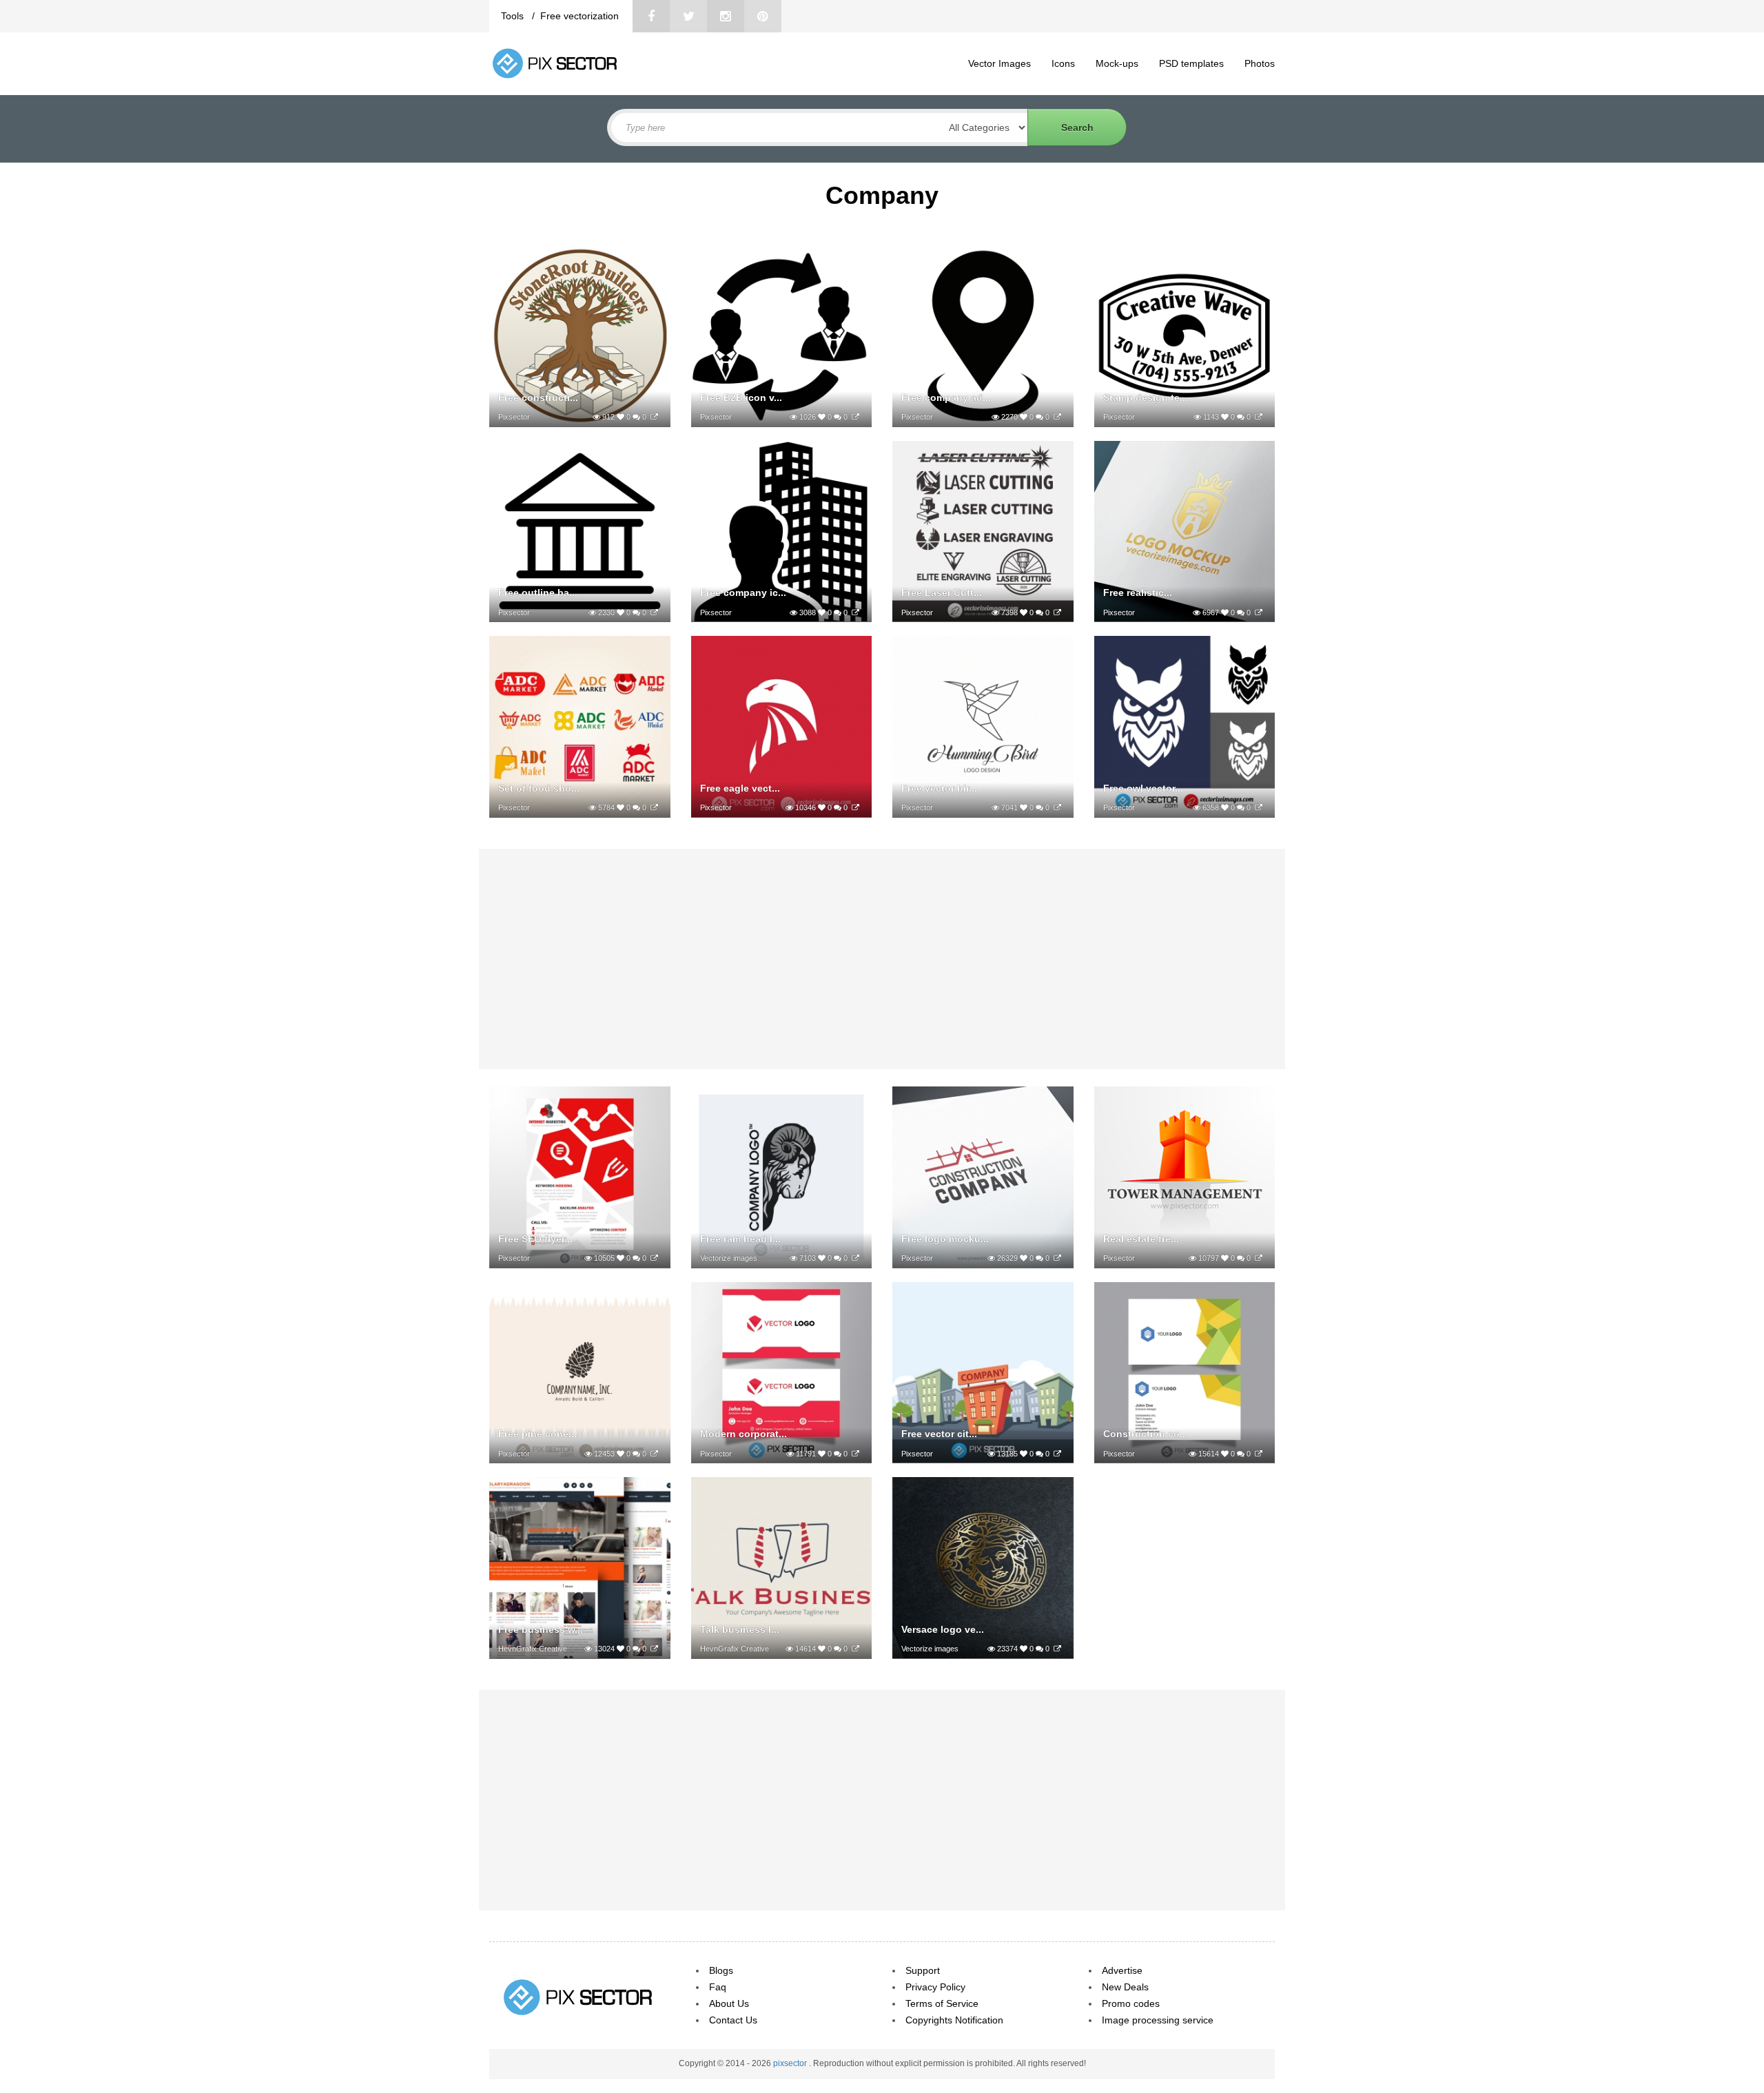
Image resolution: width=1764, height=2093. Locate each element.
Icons (1063, 63)
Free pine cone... (537, 1434)
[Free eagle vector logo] (855, 807)
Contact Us (733, 2020)
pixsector (791, 2063)
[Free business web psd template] (654, 1649)
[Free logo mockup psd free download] (1057, 1258)
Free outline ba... (538, 592)
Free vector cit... (939, 1434)
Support (923, 1970)
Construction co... (1146, 1434)
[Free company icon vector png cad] (855, 612)
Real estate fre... (1141, 1239)
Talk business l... (740, 1629)
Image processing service (1158, 2020)
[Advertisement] (882, 959)
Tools (514, 16)
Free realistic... (1138, 592)
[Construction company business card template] (1259, 1454)
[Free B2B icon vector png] (855, 417)
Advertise (1122, 1970)
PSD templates (1191, 63)
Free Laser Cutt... (942, 592)
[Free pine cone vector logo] (654, 1454)
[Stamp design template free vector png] (1259, 417)
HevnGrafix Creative (533, 1649)
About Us (729, 2003)
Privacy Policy (935, 1987)
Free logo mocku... (945, 1239)
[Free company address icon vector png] (1057, 417)
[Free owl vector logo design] (1259, 807)
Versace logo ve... (943, 1629)
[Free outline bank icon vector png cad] (654, 612)
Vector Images (999, 63)
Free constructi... (538, 398)
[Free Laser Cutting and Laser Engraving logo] (1057, 612)
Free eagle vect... (740, 788)
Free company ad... (946, 398)
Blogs (721, 1970)
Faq (718, 1987)
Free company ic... (743, 592)
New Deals (1125, 1987)
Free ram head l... (740, 1239)
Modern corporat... (743, 1434)
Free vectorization (580, 16)
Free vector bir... (939, 788)
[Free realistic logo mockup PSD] (1259, 612)
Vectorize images (729, 1258)
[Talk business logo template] (855, 1649)
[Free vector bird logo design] (1057, 807)
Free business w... (541, 1629)
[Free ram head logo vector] (855, 1258)
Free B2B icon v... (741, 398)
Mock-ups (1117, 63)
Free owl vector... (1143, 788)
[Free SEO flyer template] (654, 1258)
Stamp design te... (1146, 398)
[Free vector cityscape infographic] (1057, 1454)
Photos (1260, 63)
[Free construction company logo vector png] (654, 417)
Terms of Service (942, 2003)
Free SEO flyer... (535, 1239)
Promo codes (1131, 2003)
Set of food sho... (539, 788)
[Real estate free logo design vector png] (1259, 1258)
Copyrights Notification (954, 2020)
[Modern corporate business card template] (855, 1454)
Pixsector (514, 417)
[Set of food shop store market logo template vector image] (654, 807)
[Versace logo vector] (1057, 1649)
